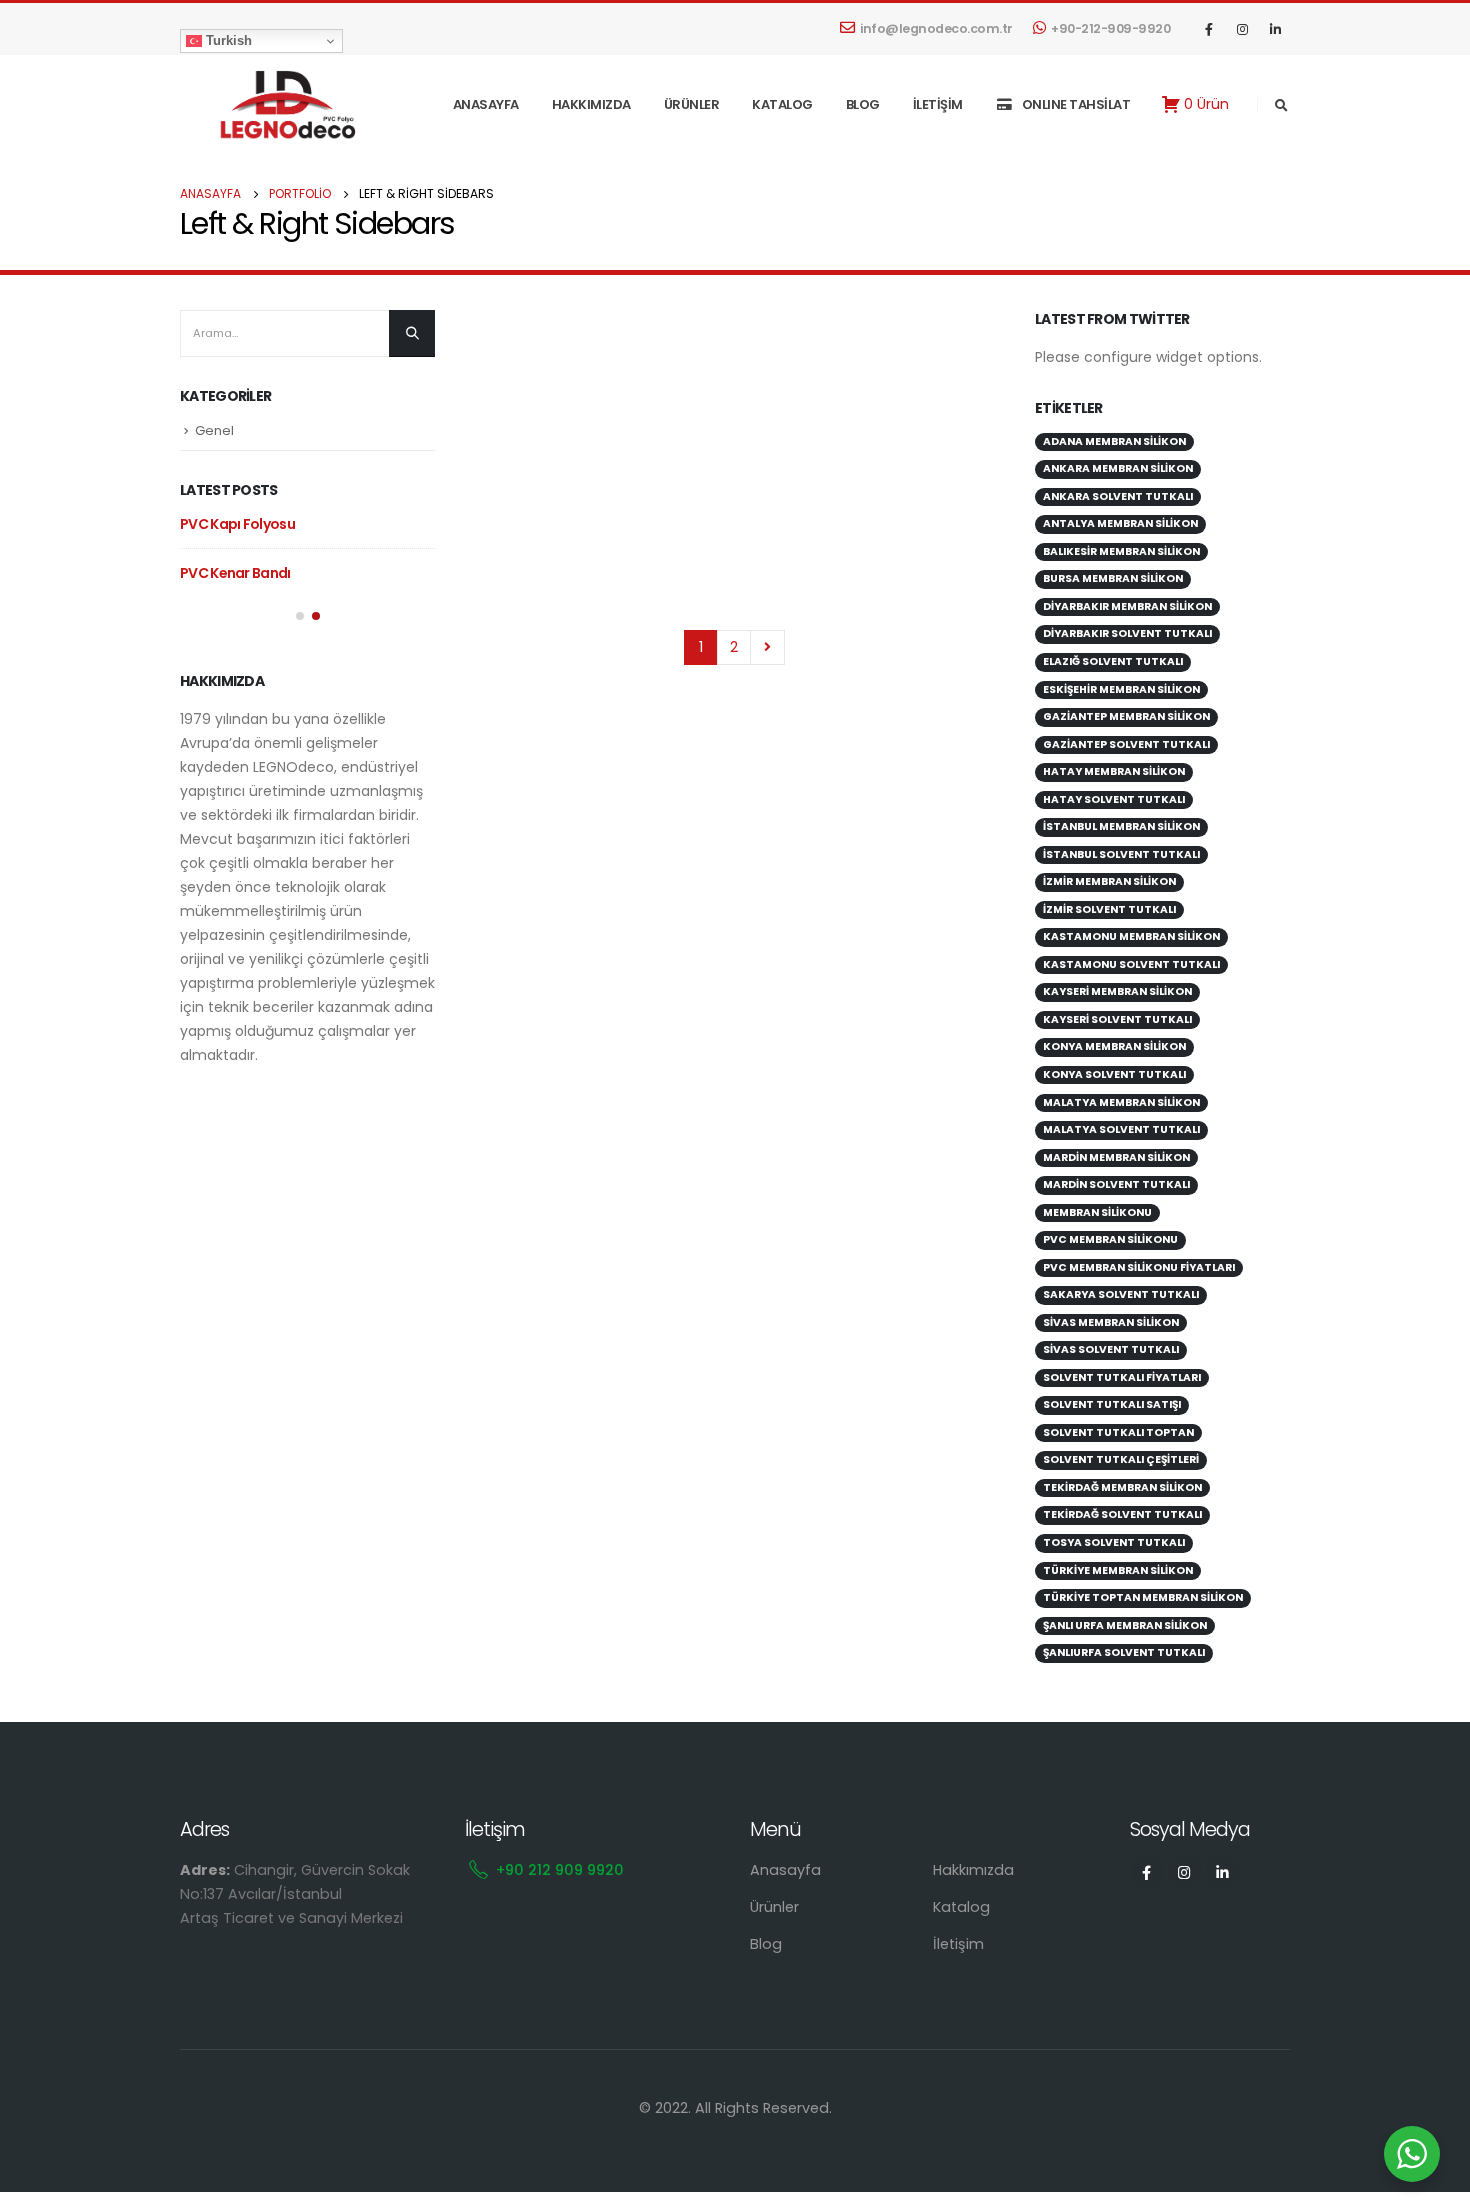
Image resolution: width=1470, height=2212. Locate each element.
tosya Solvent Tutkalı (1114, 1542)
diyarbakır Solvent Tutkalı (1127, 633)
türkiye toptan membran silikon (1143, 1597)
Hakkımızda (591, 104)
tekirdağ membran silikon (1122, 1487)
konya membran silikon (1114, 1046)
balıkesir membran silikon (1121, 551)
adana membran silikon (1114, 441)
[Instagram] (1242, 29)
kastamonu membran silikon (1131, 936)
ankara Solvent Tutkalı (1118, 496)
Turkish (227, 40)
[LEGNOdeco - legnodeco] (280, 104)
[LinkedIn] (1275, 29)
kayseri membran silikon (1117, 991)
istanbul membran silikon (1121, 826)
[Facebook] (1209, 29)
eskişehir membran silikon (1121, 689)
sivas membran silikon (1111, 1322)
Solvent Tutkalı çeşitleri (1121, 1459)
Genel (214, 430)
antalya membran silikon (1120, 523)
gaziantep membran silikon (1126, 716)
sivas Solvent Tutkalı (1111, 1349)
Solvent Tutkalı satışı (1112, 1404)
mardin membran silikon (1116, 1157)
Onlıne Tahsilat (1076, 104)
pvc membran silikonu (1110, 1239)
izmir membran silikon (1109, 881)
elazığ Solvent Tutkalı (1113, 661)
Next (767, 647)
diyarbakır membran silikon (1127, 606)
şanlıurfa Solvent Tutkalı (1124, 1652)
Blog (863, 104)
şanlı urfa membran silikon (1125, 1625)
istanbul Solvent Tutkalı (1121, 854)
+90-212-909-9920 (1110, 28)
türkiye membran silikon (1118, 1570)
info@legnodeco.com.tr (936, 28)
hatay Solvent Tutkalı (1114, 799)
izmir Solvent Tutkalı (1109, 909)
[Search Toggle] (1281, 106)
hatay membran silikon (1114, 771)
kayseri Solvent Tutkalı (1117, 1019)
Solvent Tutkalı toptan (1118, 1432)
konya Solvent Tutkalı (1114, 1074)
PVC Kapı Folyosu (237, 524)
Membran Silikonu (1097, 1212)
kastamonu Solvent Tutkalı (1131, 964)
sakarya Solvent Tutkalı (1121, 1294)
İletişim (938, 104)
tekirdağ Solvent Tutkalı (1122, 1514)
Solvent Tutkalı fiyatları (1122, 1377)
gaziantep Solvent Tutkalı (1126, 744)
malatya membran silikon (1121, 1102)
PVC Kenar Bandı (235, 573)
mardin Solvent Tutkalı (1116, 1184)
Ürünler (692, 104)
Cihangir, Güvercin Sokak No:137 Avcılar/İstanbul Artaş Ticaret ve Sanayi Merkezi (295, 1894)
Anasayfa (486, 104)
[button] (300, 616)
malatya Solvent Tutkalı (1121, 1129)
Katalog (782, 104)
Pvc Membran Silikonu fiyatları (1139, 1267)
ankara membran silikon (1118, 468)
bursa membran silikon (1113, 578)
